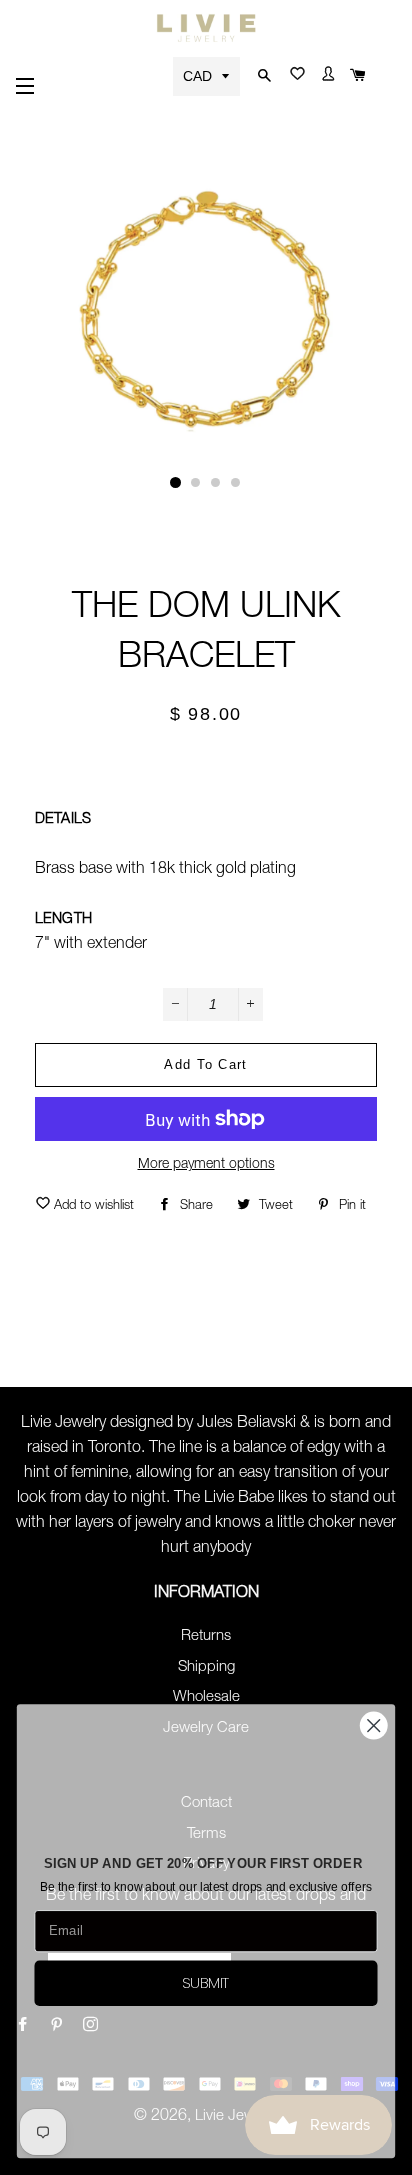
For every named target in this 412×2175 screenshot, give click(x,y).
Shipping (206, 1667)
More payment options (206, 1165)
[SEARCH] (261, 76)
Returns (206, 1636)
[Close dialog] (373, 1725)
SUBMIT (206, 1982)
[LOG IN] (325, 78)
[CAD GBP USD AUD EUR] (208, 75)
